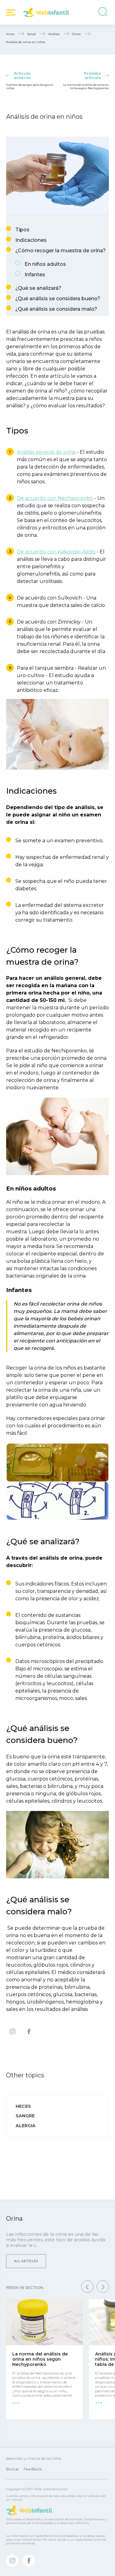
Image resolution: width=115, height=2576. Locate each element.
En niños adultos (45, 264)
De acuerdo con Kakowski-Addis (56, 552)
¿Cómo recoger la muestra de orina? (61, 251)
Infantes (35, 275)
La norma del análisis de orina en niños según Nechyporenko (40, 2359)
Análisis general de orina (46, 452)
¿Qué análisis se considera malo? (56, 309)
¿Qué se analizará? (38, 288)
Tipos (22, 230)
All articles (26, 2261)
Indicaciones (31, 240)
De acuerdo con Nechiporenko (55, 498)
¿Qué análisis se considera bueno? (58, 299)
